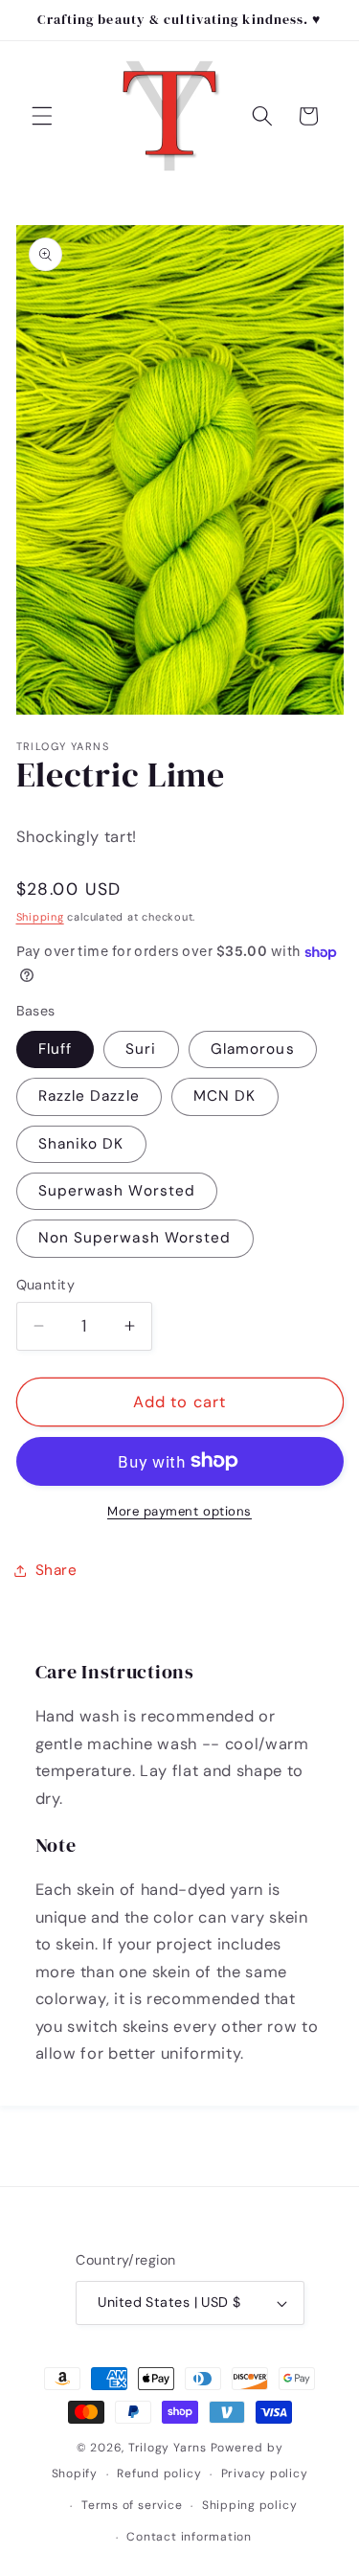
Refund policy (159, 2473)
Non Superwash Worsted (135, 1238)
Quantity (46, 1285)
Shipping (40, 917)
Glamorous (253, 1049)
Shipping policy (250, 2505)
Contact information (189, 2537)
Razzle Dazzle (89, 1096)
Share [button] (56, 1570)
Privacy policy (265, 2473)
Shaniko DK (81, 1144)
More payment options (179, 1511)
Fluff (56, 1049)
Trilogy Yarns (169, 2448)
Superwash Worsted (117, 1191)
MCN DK (225, 1096)
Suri (141, 1049)
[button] (42, 116)
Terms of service (132, 2505)
